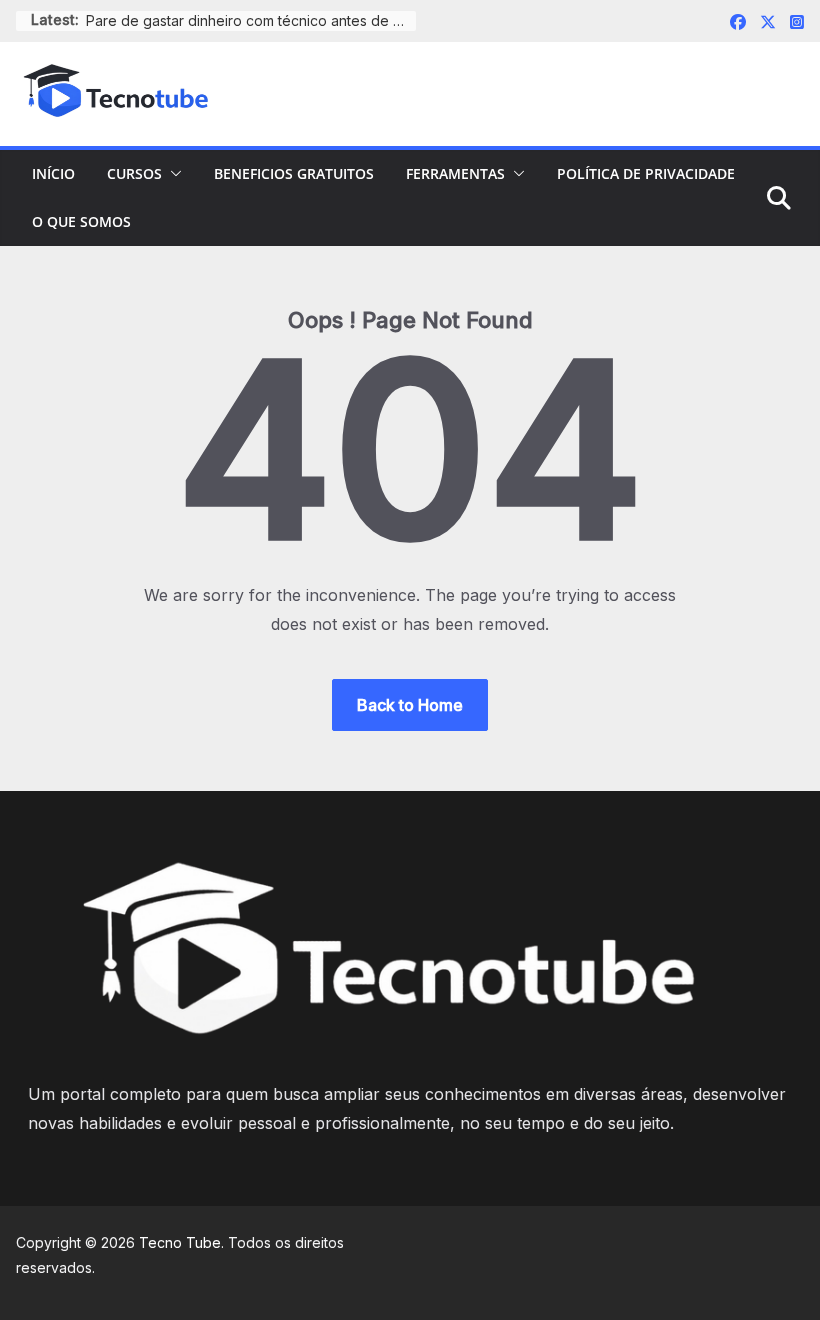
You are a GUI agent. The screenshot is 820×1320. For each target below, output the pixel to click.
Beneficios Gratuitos (294, 173)
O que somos (81, 221)
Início (53, 173)
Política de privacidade (646, 173)
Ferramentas (455, 173)
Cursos (134, 173)
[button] (172, 174)
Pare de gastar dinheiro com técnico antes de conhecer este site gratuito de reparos (251, 20)
